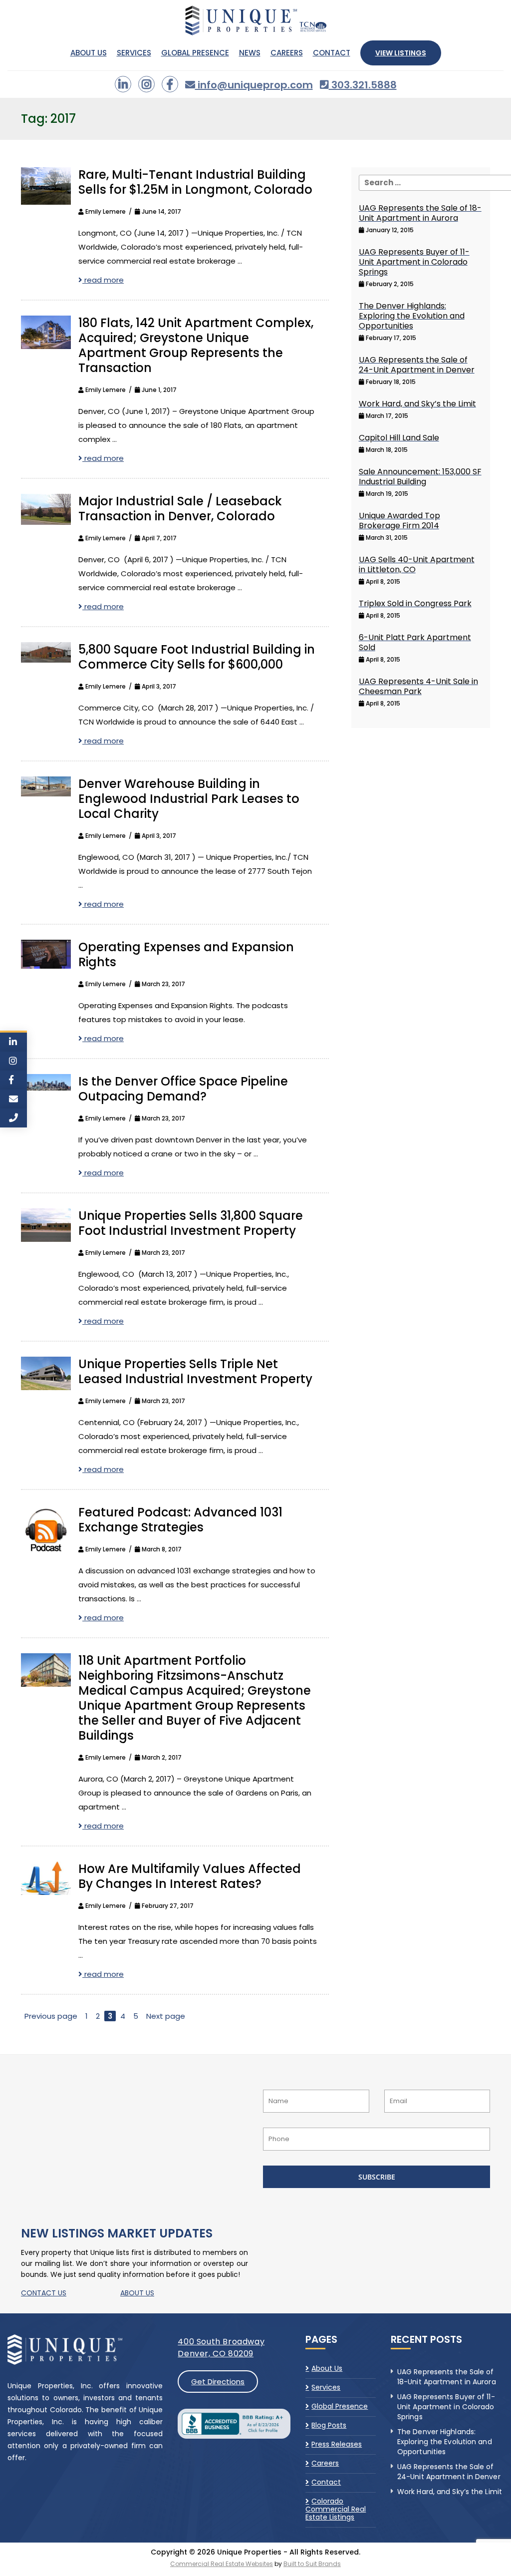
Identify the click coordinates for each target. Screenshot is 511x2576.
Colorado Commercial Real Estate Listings (336, 2509)
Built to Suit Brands (312, 2564)
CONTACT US (44, 2293)
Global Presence (195, 53)
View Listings (401, 53)
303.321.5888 (363, 85)
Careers (287, 53)
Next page (166, 2016)
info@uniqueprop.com (254, 85)
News (250, 53)
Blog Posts (329, 2425)
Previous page (51, 2016)
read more (103, 280)
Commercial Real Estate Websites (222, 2564)
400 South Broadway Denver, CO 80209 (221, 2348)
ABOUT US (137, 2293)
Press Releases (337, 2444)
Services (134, 53)
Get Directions (218, 2382)
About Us (89, 53)
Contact (332, 53)
